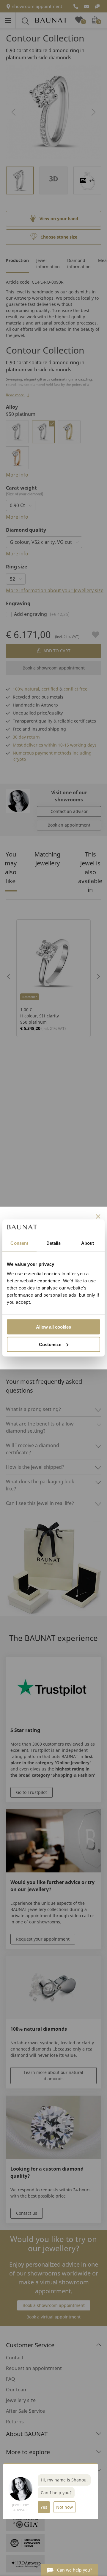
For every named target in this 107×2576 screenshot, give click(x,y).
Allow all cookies (53, 1327)
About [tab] (88, 1243)
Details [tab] (54, 1243)
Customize (50, 1344)
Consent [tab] (19, 1243)
